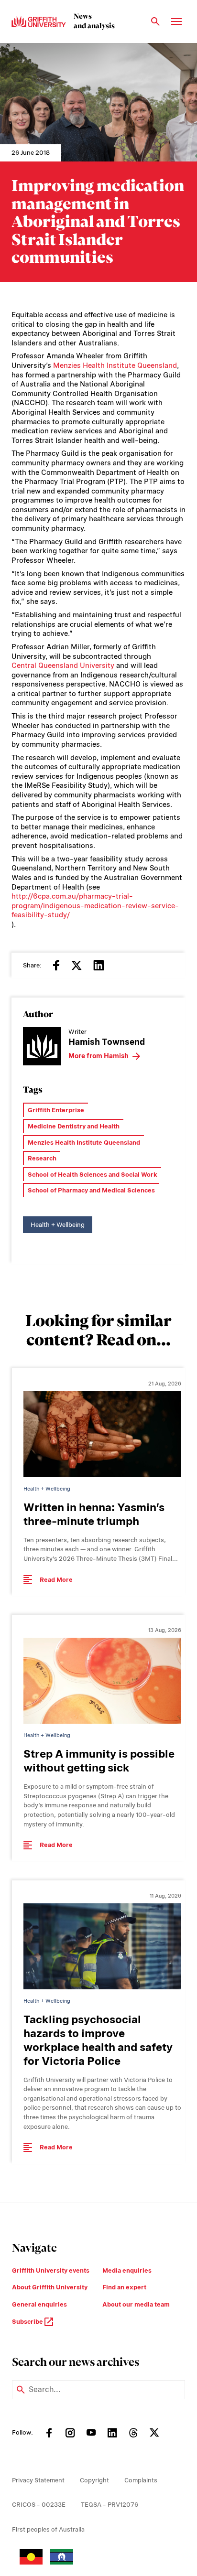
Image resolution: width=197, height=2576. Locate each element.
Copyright (94, 2480)
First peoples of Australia (48, 2529)
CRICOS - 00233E (39, 2505)
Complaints (141, 2480)
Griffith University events (51, 2270)
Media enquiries (127, 2270)
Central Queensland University (63, 665)
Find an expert (124, 2287)
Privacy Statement (38, 2480)
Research (42, 1158)
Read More (56, 1580)
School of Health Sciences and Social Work (93, 1175)
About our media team (136, 2304)
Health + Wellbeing (58, 1225)
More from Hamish (98, 1056)
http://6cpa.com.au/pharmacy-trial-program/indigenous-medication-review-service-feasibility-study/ (95, 906)
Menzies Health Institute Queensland (115, 365)
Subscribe (28, 2322)
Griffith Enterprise (56, 1110)
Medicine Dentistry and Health (74, 1126)
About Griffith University (50, 2287)
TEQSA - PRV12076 (109, 2505)
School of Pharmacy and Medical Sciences (91, 1190)
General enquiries (39, 2304)
